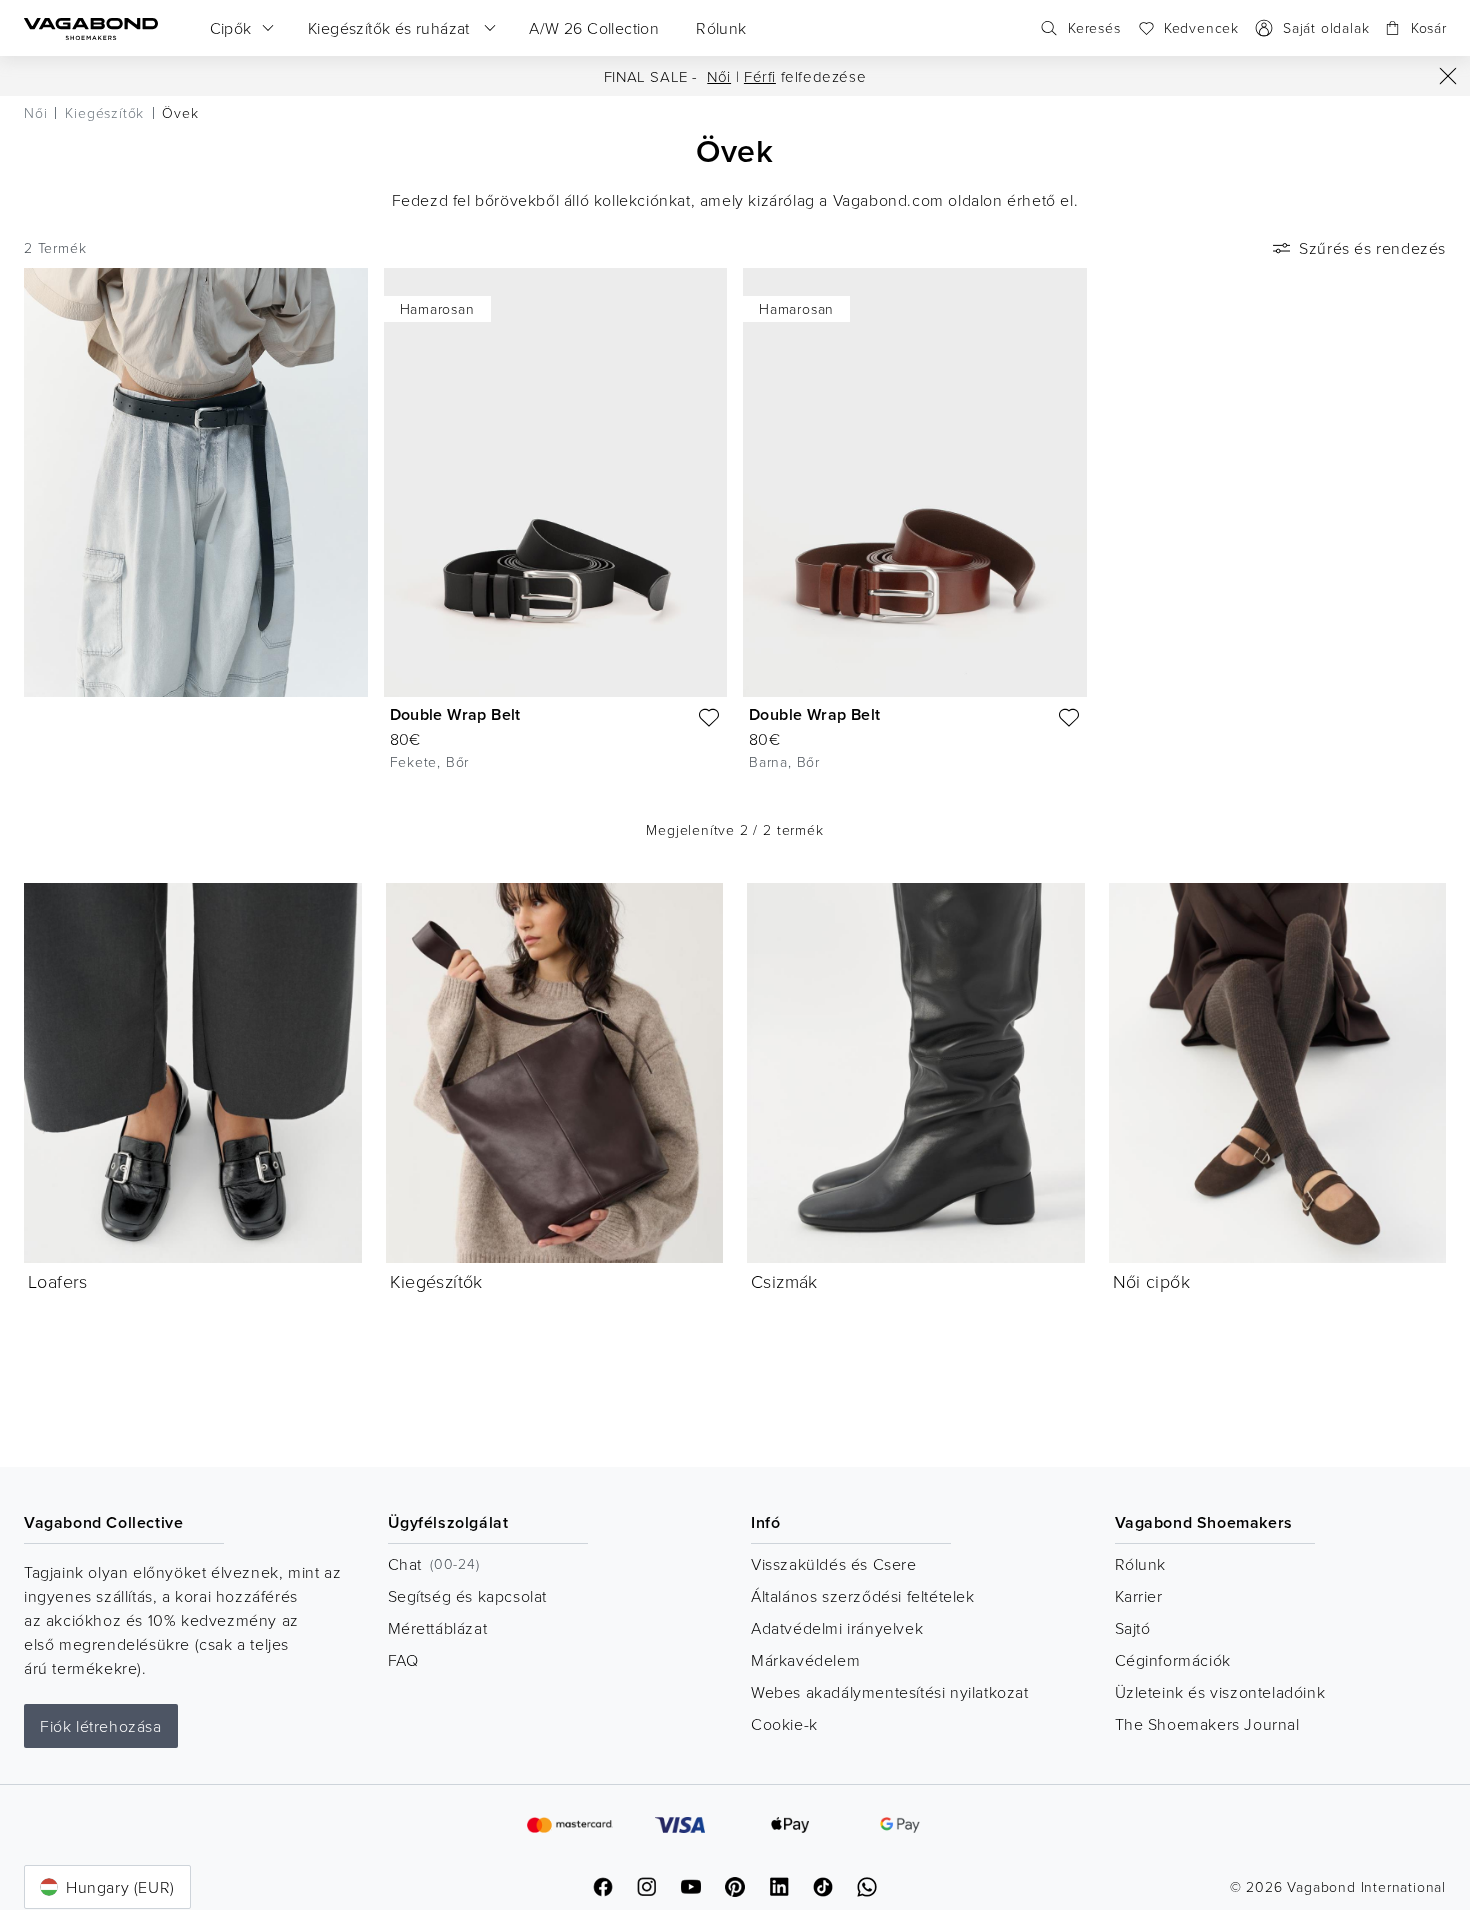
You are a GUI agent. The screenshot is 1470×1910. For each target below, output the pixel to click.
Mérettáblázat (438, 1628)
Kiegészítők (436, 1281)
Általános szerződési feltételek (863, 1596)
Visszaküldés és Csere (834, 1564)
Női (719, 76)
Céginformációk (1173, 1660)
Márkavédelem (805, 1660)
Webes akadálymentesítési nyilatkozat (890, 1692)
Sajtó (1133, 1628)
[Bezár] (1448, 76)
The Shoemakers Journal (1207, 1724)
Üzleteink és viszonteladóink (1220, 1692)
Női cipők (1152, 1281)
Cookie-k (784, 1724)
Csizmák (784, 1281)
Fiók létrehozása (101, 1726)
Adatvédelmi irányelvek (837, 1628)
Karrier (1139, 1596)
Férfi (760, 76)
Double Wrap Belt (455, 714)
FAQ (403, 1660)
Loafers (58, 1281)
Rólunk (1141, 1564)
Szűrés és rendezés (1372, 248)
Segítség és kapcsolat (468, 1596)
